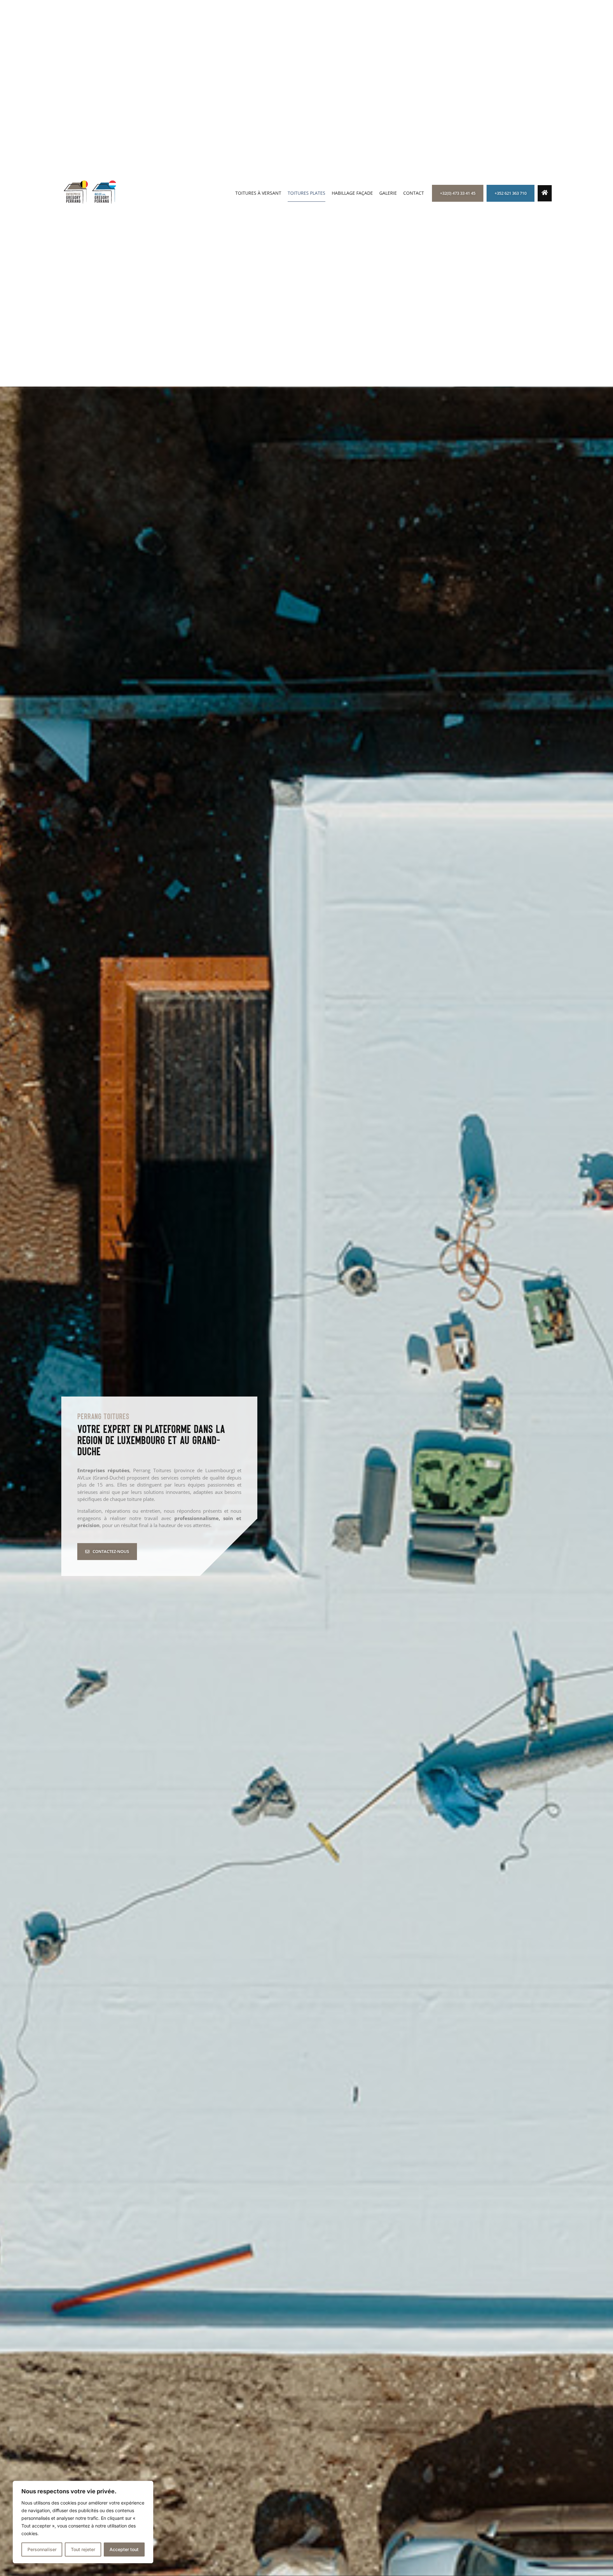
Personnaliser (42, 2549)
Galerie (388, 193)
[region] (83, 2522)
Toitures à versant (258, 193)
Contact (414, 193)
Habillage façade (352, 193)
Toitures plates (306, 193)
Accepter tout (124, 2549)
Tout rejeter (83, 2549)
